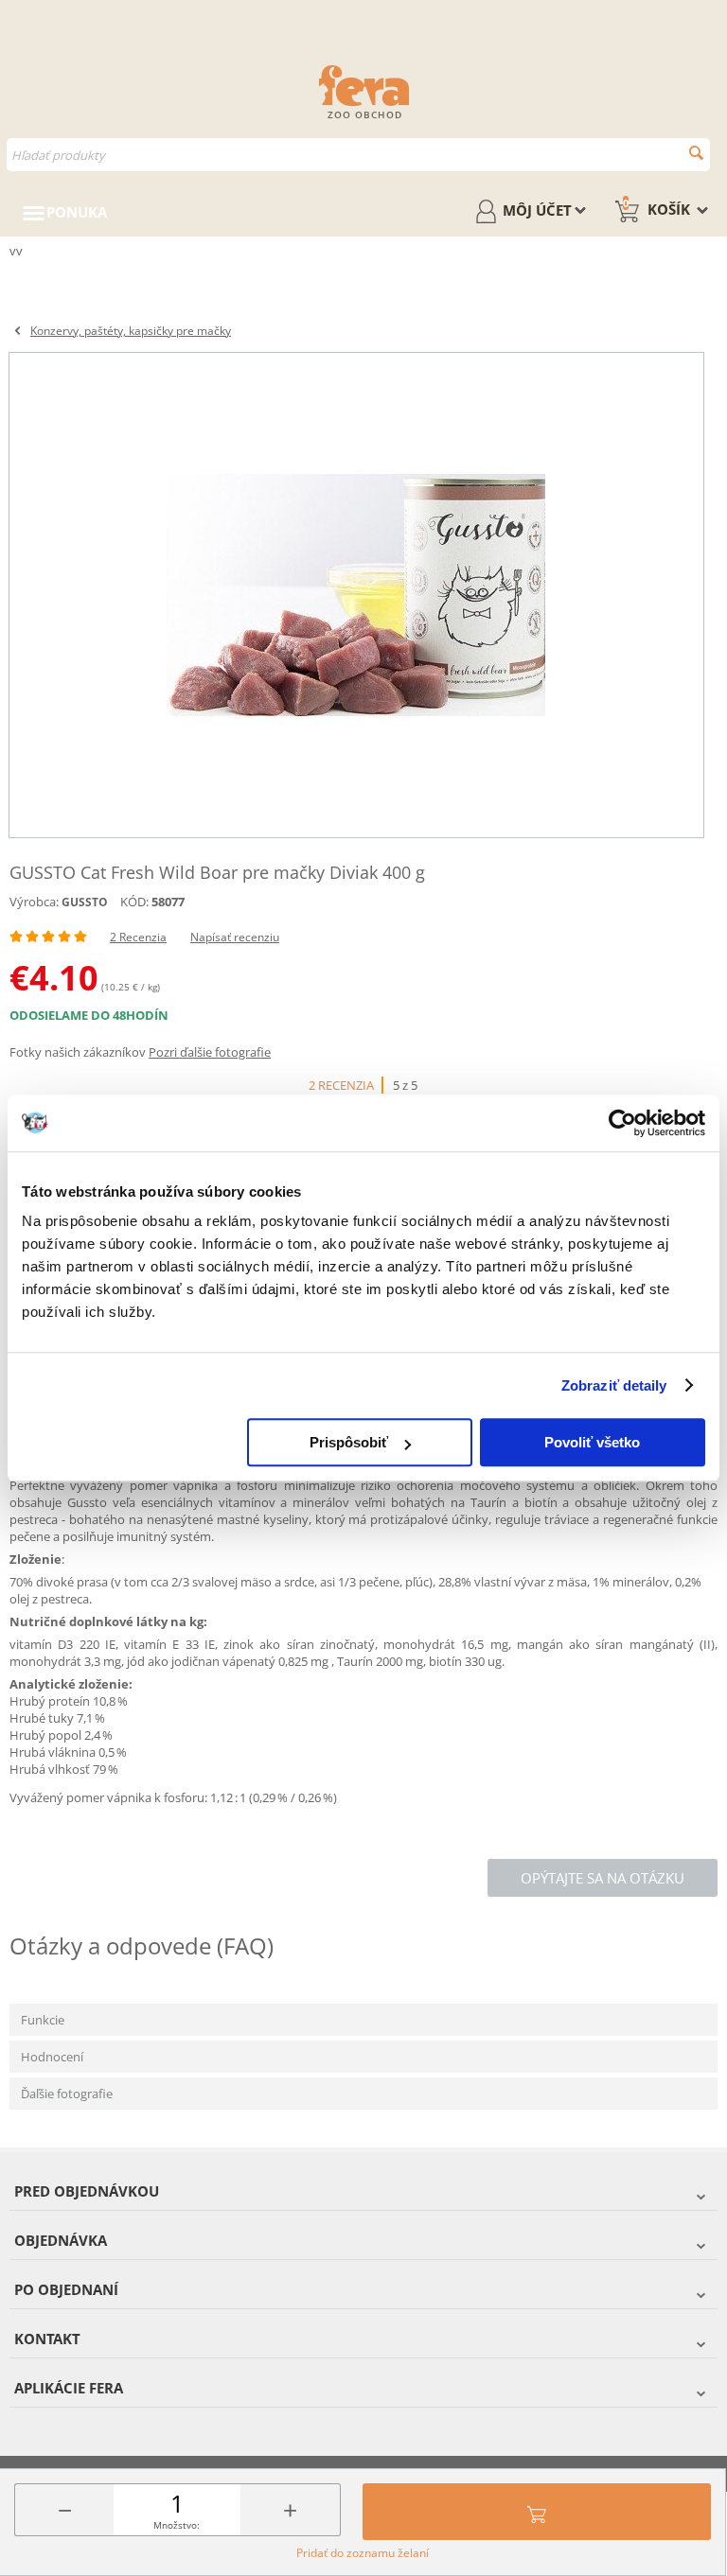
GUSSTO (85, 902)
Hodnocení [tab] (52, 2057)
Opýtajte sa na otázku (603, 1878)
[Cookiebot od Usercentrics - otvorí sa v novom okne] (622, 1123)
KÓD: (134, 902)
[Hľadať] (696, 153)
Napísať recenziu (235, 937)
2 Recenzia (138, 937)
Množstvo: (177, 2525)
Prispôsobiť (349, 1442)
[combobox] (358, 155)
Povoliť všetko (592, 1442)
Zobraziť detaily (614, 1385)
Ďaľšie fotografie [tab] (67, 2094)
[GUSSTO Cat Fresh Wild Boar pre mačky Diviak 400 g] (356, 595)
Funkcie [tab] (43, 2020)
